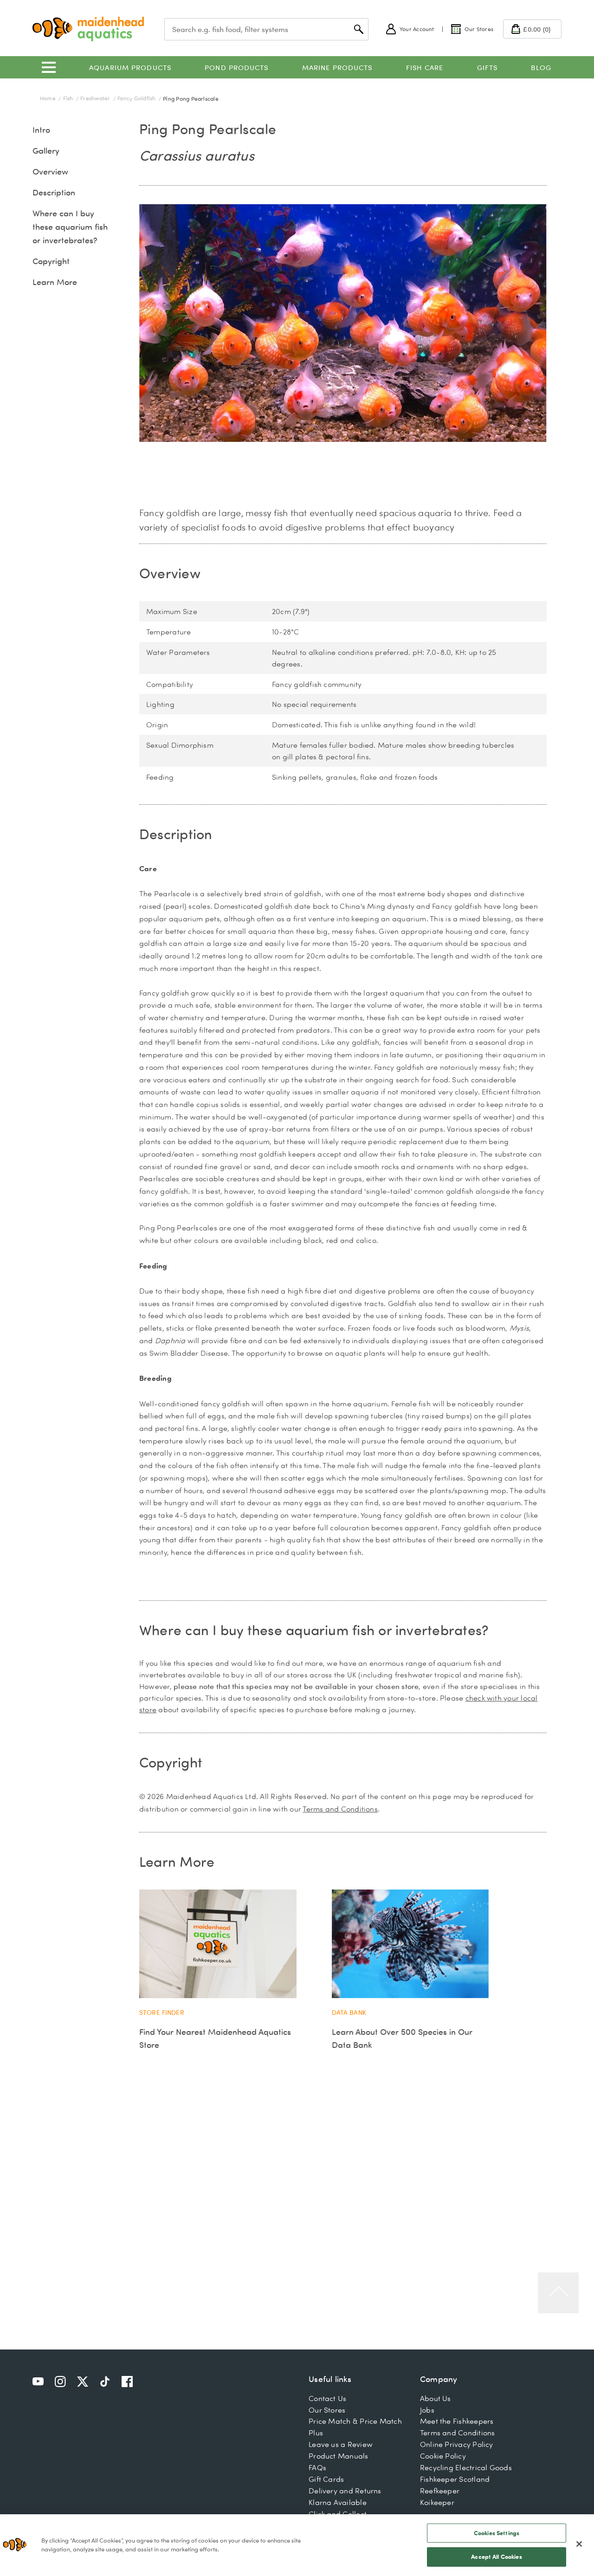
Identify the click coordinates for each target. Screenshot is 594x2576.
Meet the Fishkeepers (457, 2421)
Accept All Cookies (496, 2557)
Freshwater (96, 98)
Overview (50, 172)
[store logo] (88, 29)
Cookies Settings (497, 2533)
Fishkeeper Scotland (455, 2479)
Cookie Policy (443, 2456)
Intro (41, 130)
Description (54, 192)
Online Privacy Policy (457, 2444)
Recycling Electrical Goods (466, 2467)
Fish (69, 98)
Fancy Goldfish (137, 98)
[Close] (579, 2544)
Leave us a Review (341, 2444)
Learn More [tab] (177, 1861)
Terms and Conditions (340, 1809)
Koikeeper (437, 2502)
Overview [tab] (170, 573)
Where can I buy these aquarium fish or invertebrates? (70, 227)
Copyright (51, 261)
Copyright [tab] (171, 1762)
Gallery (46, 151)
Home (48, 98)
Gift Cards (326, 2479)
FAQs (317, 2467)
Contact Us (327, 2398)
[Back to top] (558, 2293)
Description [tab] (176, 834)
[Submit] (359, 29)
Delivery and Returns (345, 2491)
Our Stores (327, 2410)
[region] (297, 2545)
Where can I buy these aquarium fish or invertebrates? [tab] (314, 1630)
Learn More (55, 282)
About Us (436, 2398)
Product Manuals (338, 2456)
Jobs (427, 2410)
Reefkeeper (440, 2491)
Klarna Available (338, 2502)
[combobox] (266, 29)
